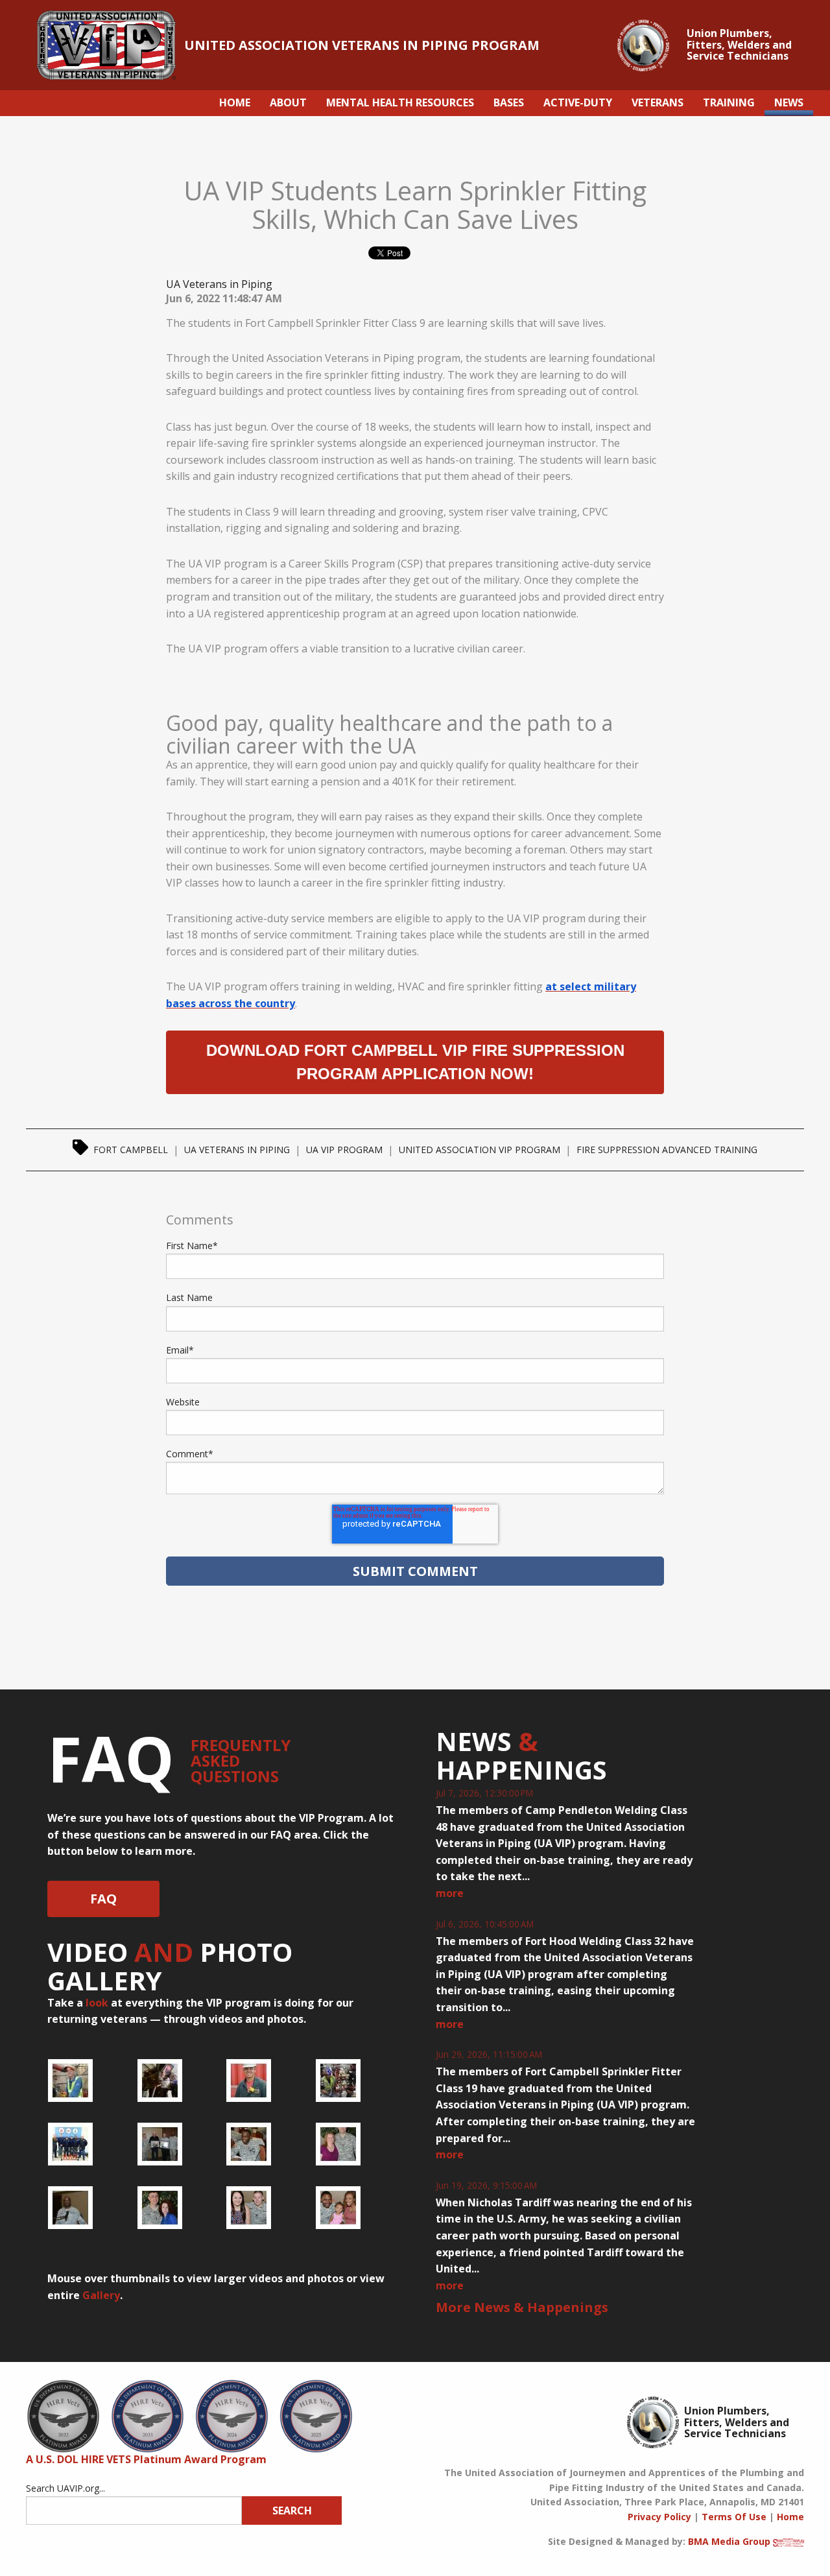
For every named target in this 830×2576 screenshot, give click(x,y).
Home (790, 2517)
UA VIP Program (344, 1150)
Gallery (101, 2295)
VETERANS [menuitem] (658, 102)
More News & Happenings (522, 2307)
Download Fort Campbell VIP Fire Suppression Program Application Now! (415, 1062)
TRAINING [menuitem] (729, 102)
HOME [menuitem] (235, 102)
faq (103, 1899)
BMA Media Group (729, 2541)
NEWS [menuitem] (789, 102)
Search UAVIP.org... (65, 2488)
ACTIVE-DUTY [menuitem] (578, 102)
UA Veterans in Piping (219, 284)
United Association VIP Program (480, 1150)
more (450, 1893)
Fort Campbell (131, 1150)
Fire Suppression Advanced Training (667, 1150)
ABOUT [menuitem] (288, 102)
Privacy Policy (659, 2517)
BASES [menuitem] (509, 102)
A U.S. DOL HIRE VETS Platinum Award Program (146, 2459)
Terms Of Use (734, 2517)
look (97, 2003)
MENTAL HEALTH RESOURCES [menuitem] (400, 102)
